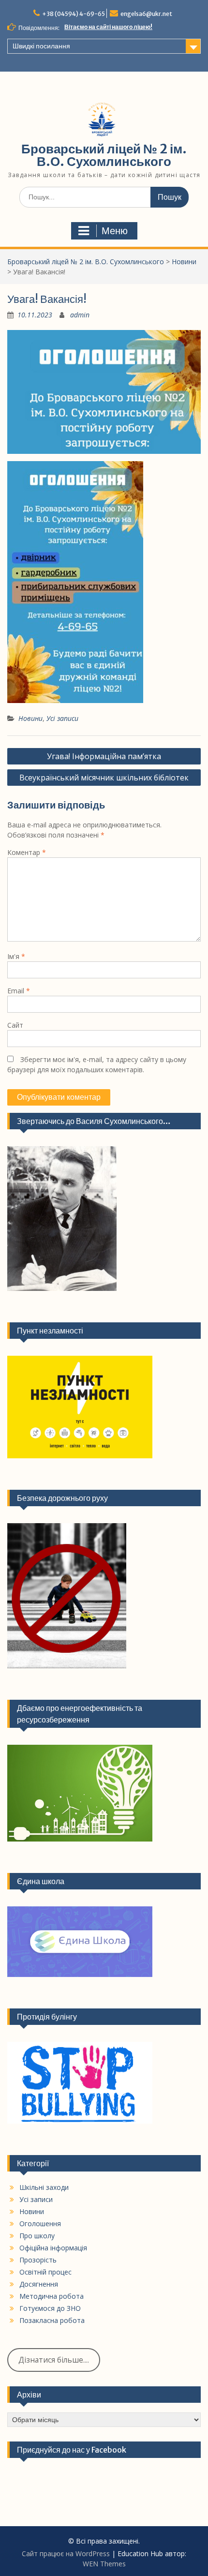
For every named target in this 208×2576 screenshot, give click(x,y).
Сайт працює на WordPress (66, 2554)
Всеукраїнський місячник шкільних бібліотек (104, 778)
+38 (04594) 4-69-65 (74, 14)
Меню (115, 231)
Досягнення (39, 2284)
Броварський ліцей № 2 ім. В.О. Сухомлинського (104, 155)
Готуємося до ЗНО (50, 2308)
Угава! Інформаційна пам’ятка (104, 756)
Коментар (27, 852)
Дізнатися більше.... (54, 2360)
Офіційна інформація (53, 2248)
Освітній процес (45, 2272)
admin (80, 315)
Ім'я (16, 956)
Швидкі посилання (41, 46)
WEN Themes (104, 2564)
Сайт (15, 1025)
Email (19, 991)
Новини (184, 262)
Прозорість (38, 2260)
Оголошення (40, 2224)
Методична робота (52, 2296)
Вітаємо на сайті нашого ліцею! (108, 27)
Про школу (37, 2236)
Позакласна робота (52, 2320)
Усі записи (62, 718)
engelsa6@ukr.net (146, 14)
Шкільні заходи (44, 2187)
